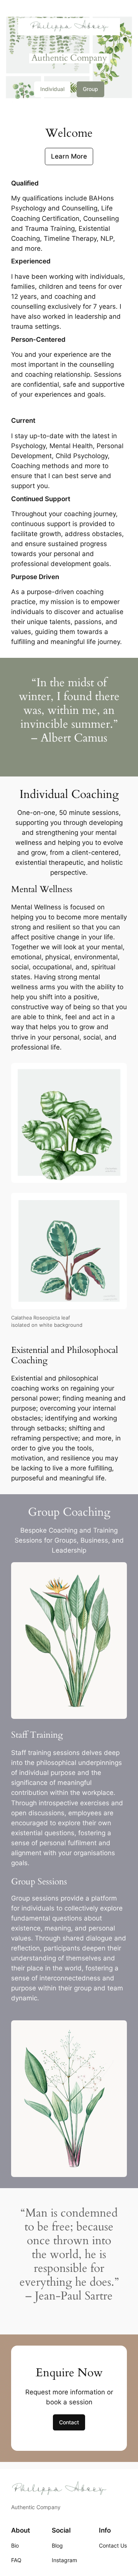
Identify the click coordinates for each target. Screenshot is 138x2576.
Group (90, 89)
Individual (52, 89)
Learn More (69, 156)
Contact (69, 2422)
